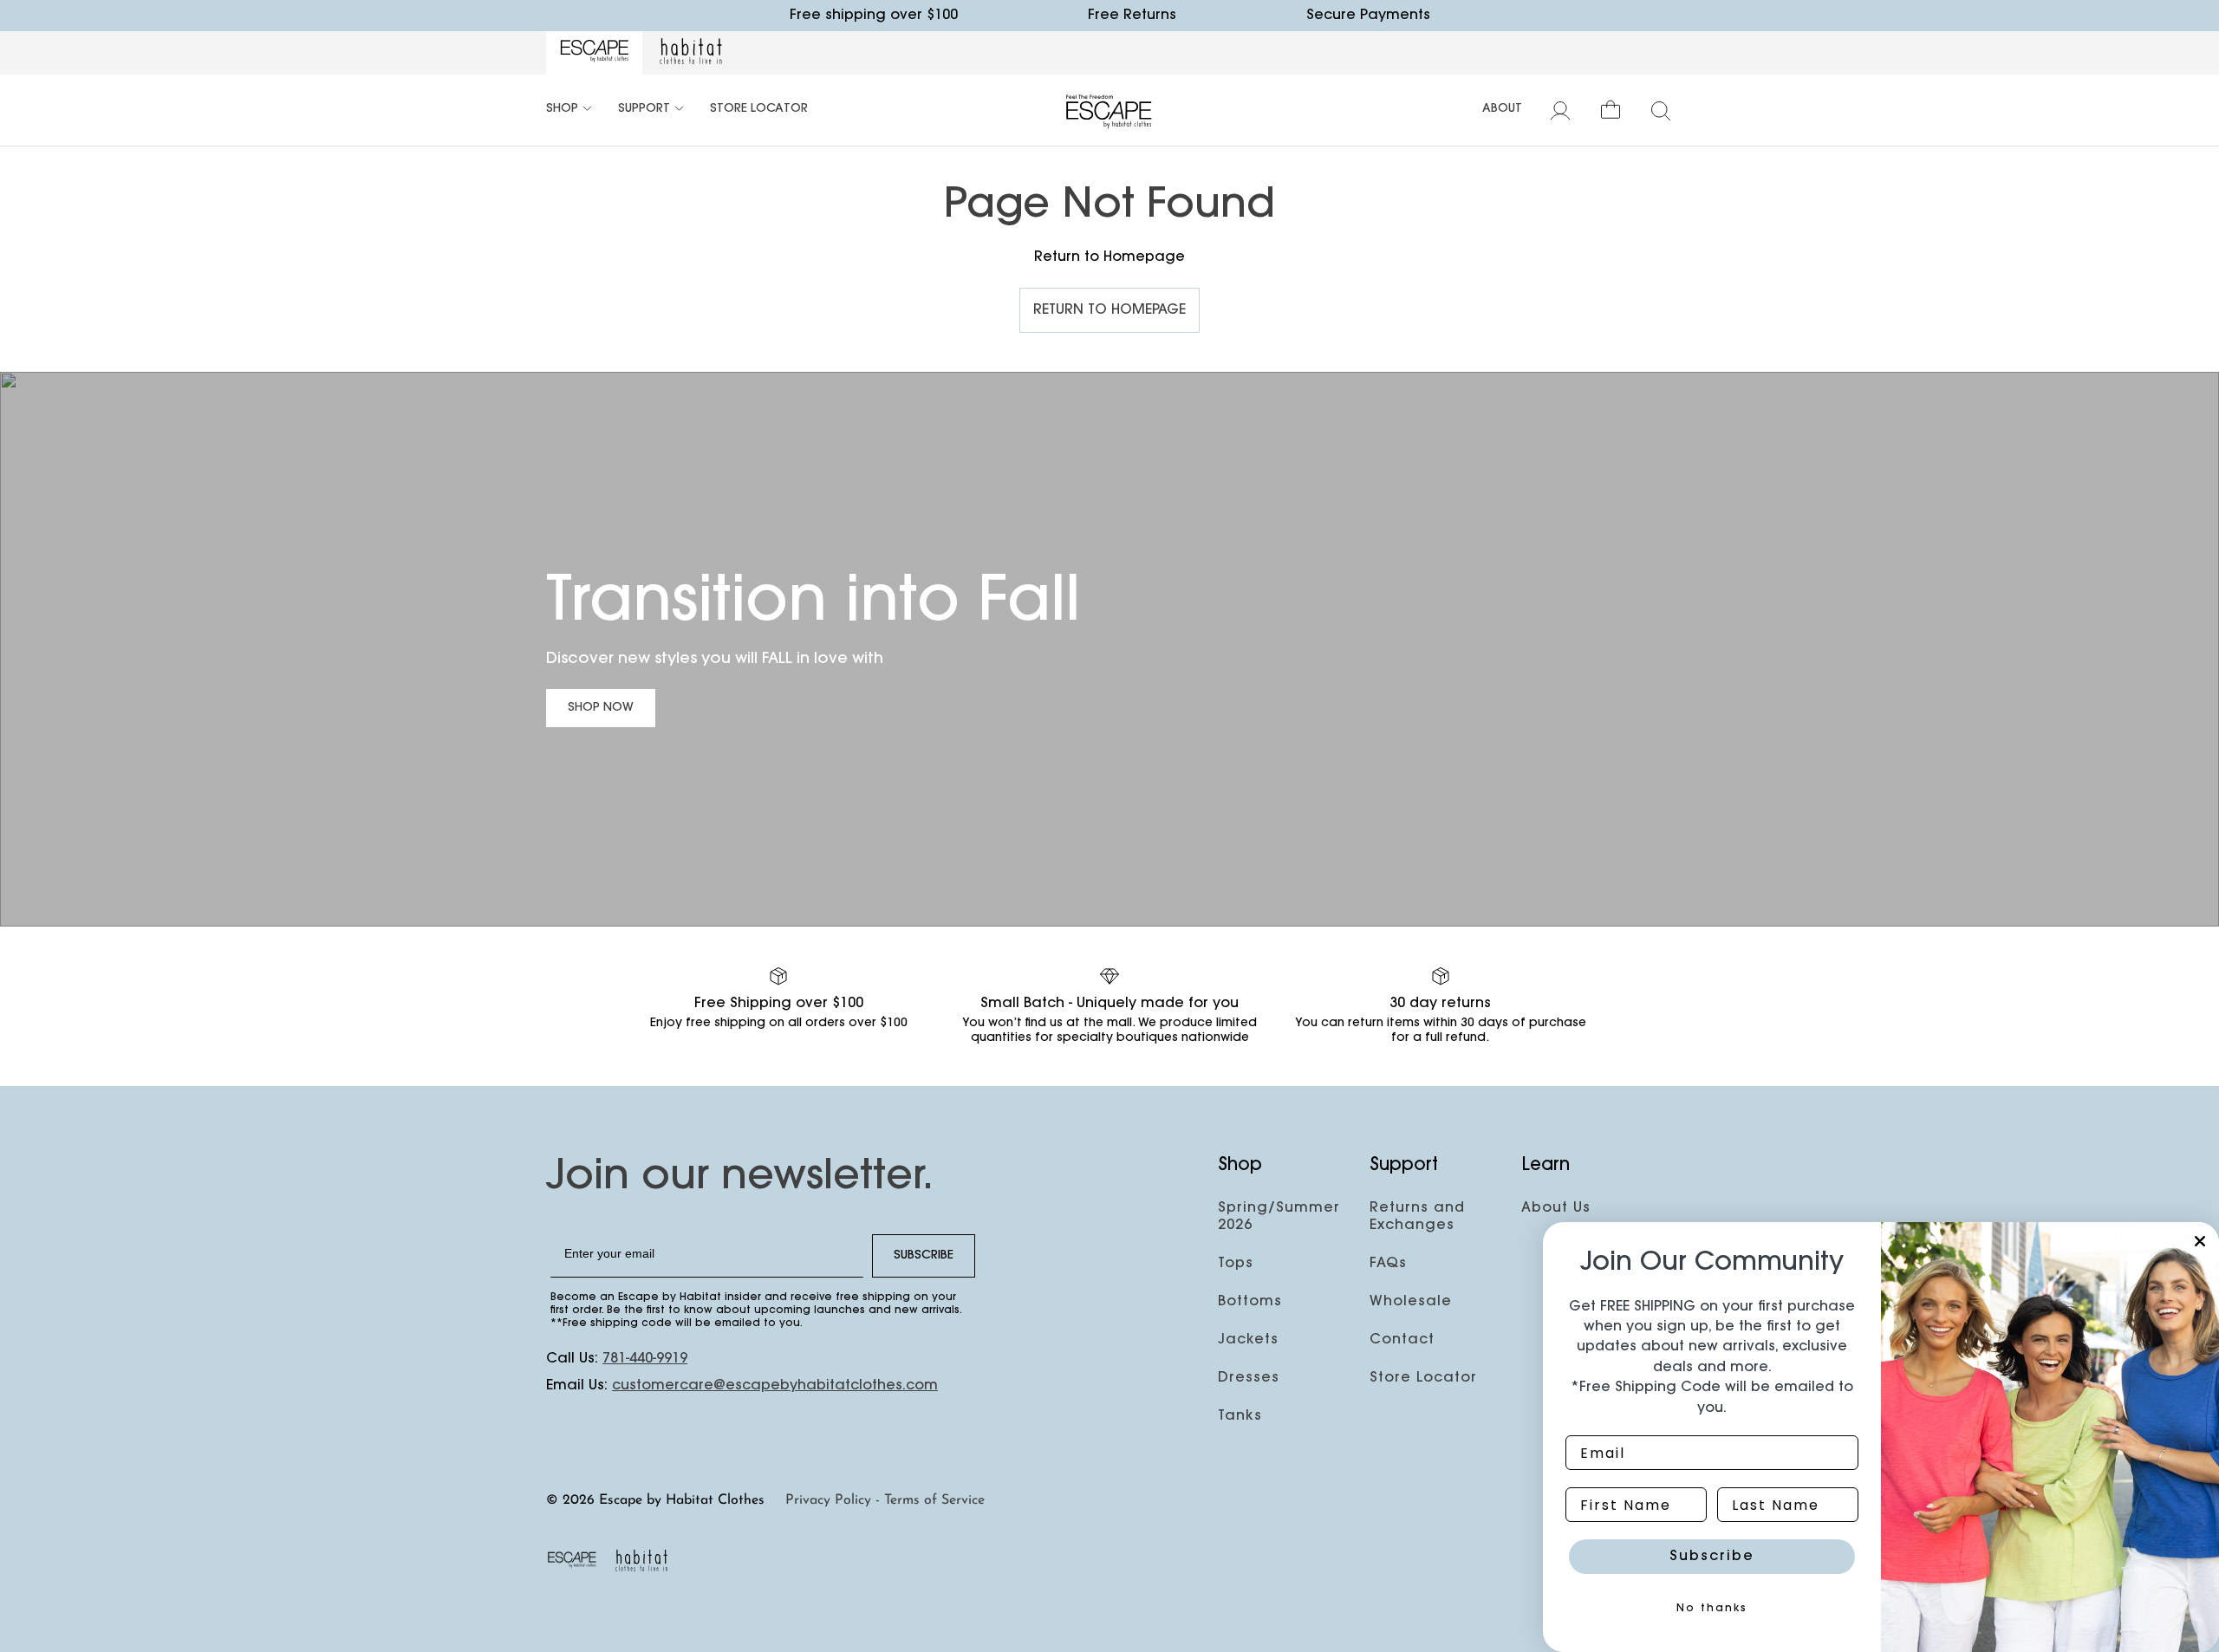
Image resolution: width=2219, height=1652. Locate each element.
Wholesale (1411, 1302)
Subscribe (1712, 1557)
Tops (1236, 1264)
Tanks (1240, 1416)
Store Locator (759, 109)
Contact (1402, 1340)
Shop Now (601, 708)
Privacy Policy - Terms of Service (885, 1500)
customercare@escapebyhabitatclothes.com (775, 1386)
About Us (1556, 1208)
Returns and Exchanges (1417, 1217)
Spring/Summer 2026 (1279, 1217)
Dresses (1249, 1378)
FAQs (1388, 1264)
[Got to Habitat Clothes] (691, 53)
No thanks (1712, 1609)
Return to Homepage (1109, 310)
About (1502, 109)
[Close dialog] (2200, 1241)
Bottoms (1250, 1302)
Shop (562, 109)
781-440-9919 (645, 1359)
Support (644, 109)
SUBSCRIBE (924, 1256)
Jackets (1248, 1340)
